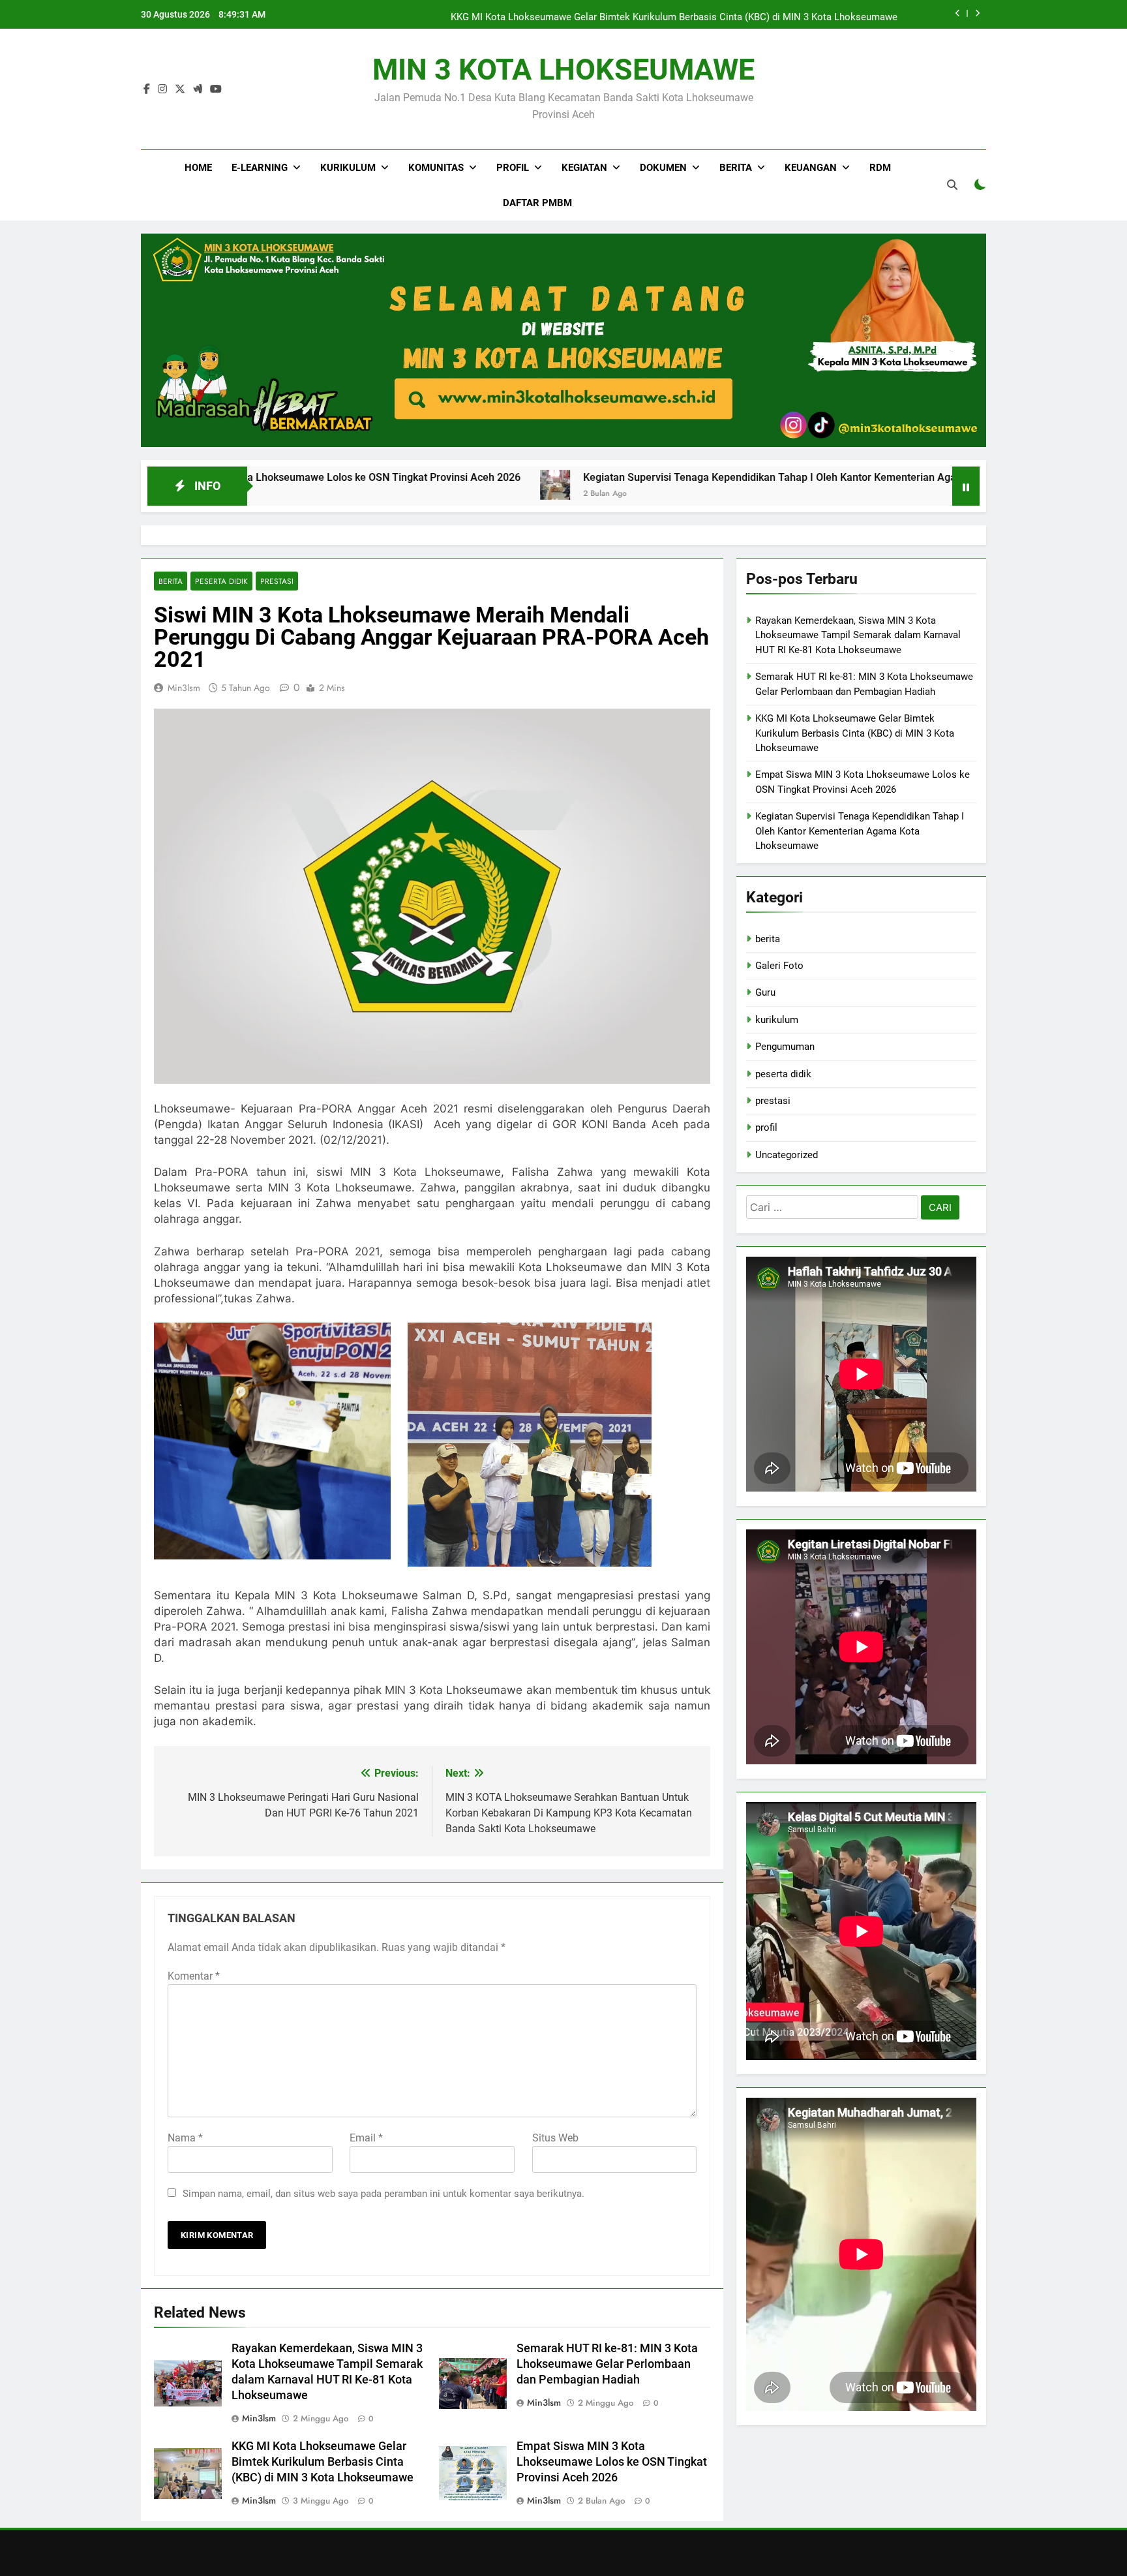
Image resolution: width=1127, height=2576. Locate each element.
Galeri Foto (779, 966)
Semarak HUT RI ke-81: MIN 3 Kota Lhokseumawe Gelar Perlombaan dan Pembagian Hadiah (607, 2364)
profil (766, 1127)
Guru (765, 992)
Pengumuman (785, 1047)
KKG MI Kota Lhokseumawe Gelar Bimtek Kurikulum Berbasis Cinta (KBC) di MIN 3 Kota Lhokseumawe (674, 14)
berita (171, 581)
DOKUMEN (663, 168)
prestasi (277, 581)
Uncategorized (787, 1155)
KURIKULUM (348, 168)
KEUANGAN (811, 168)
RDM (880, 168)
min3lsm (184, 688)
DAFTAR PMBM (537, 203)
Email (366, 2138)
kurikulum (777, 1020)
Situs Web (555, 2138)
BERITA (736, 168)
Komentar (194, 1976)
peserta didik (221, 581)
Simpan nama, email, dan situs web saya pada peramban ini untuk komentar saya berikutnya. (383, 2194)
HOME (198, 168)
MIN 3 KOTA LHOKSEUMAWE (563, 69)
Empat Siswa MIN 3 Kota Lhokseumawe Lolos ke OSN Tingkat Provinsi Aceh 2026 (612, 2462)
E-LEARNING (260, 168)
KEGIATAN (584, 168)
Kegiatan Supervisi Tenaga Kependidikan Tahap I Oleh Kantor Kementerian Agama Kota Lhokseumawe (688, 477)
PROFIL (513, 168)
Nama (185, 2138)
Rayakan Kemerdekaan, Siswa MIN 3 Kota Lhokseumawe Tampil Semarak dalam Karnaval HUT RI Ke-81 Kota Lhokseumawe (858, 635)
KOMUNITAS (436, 168)
